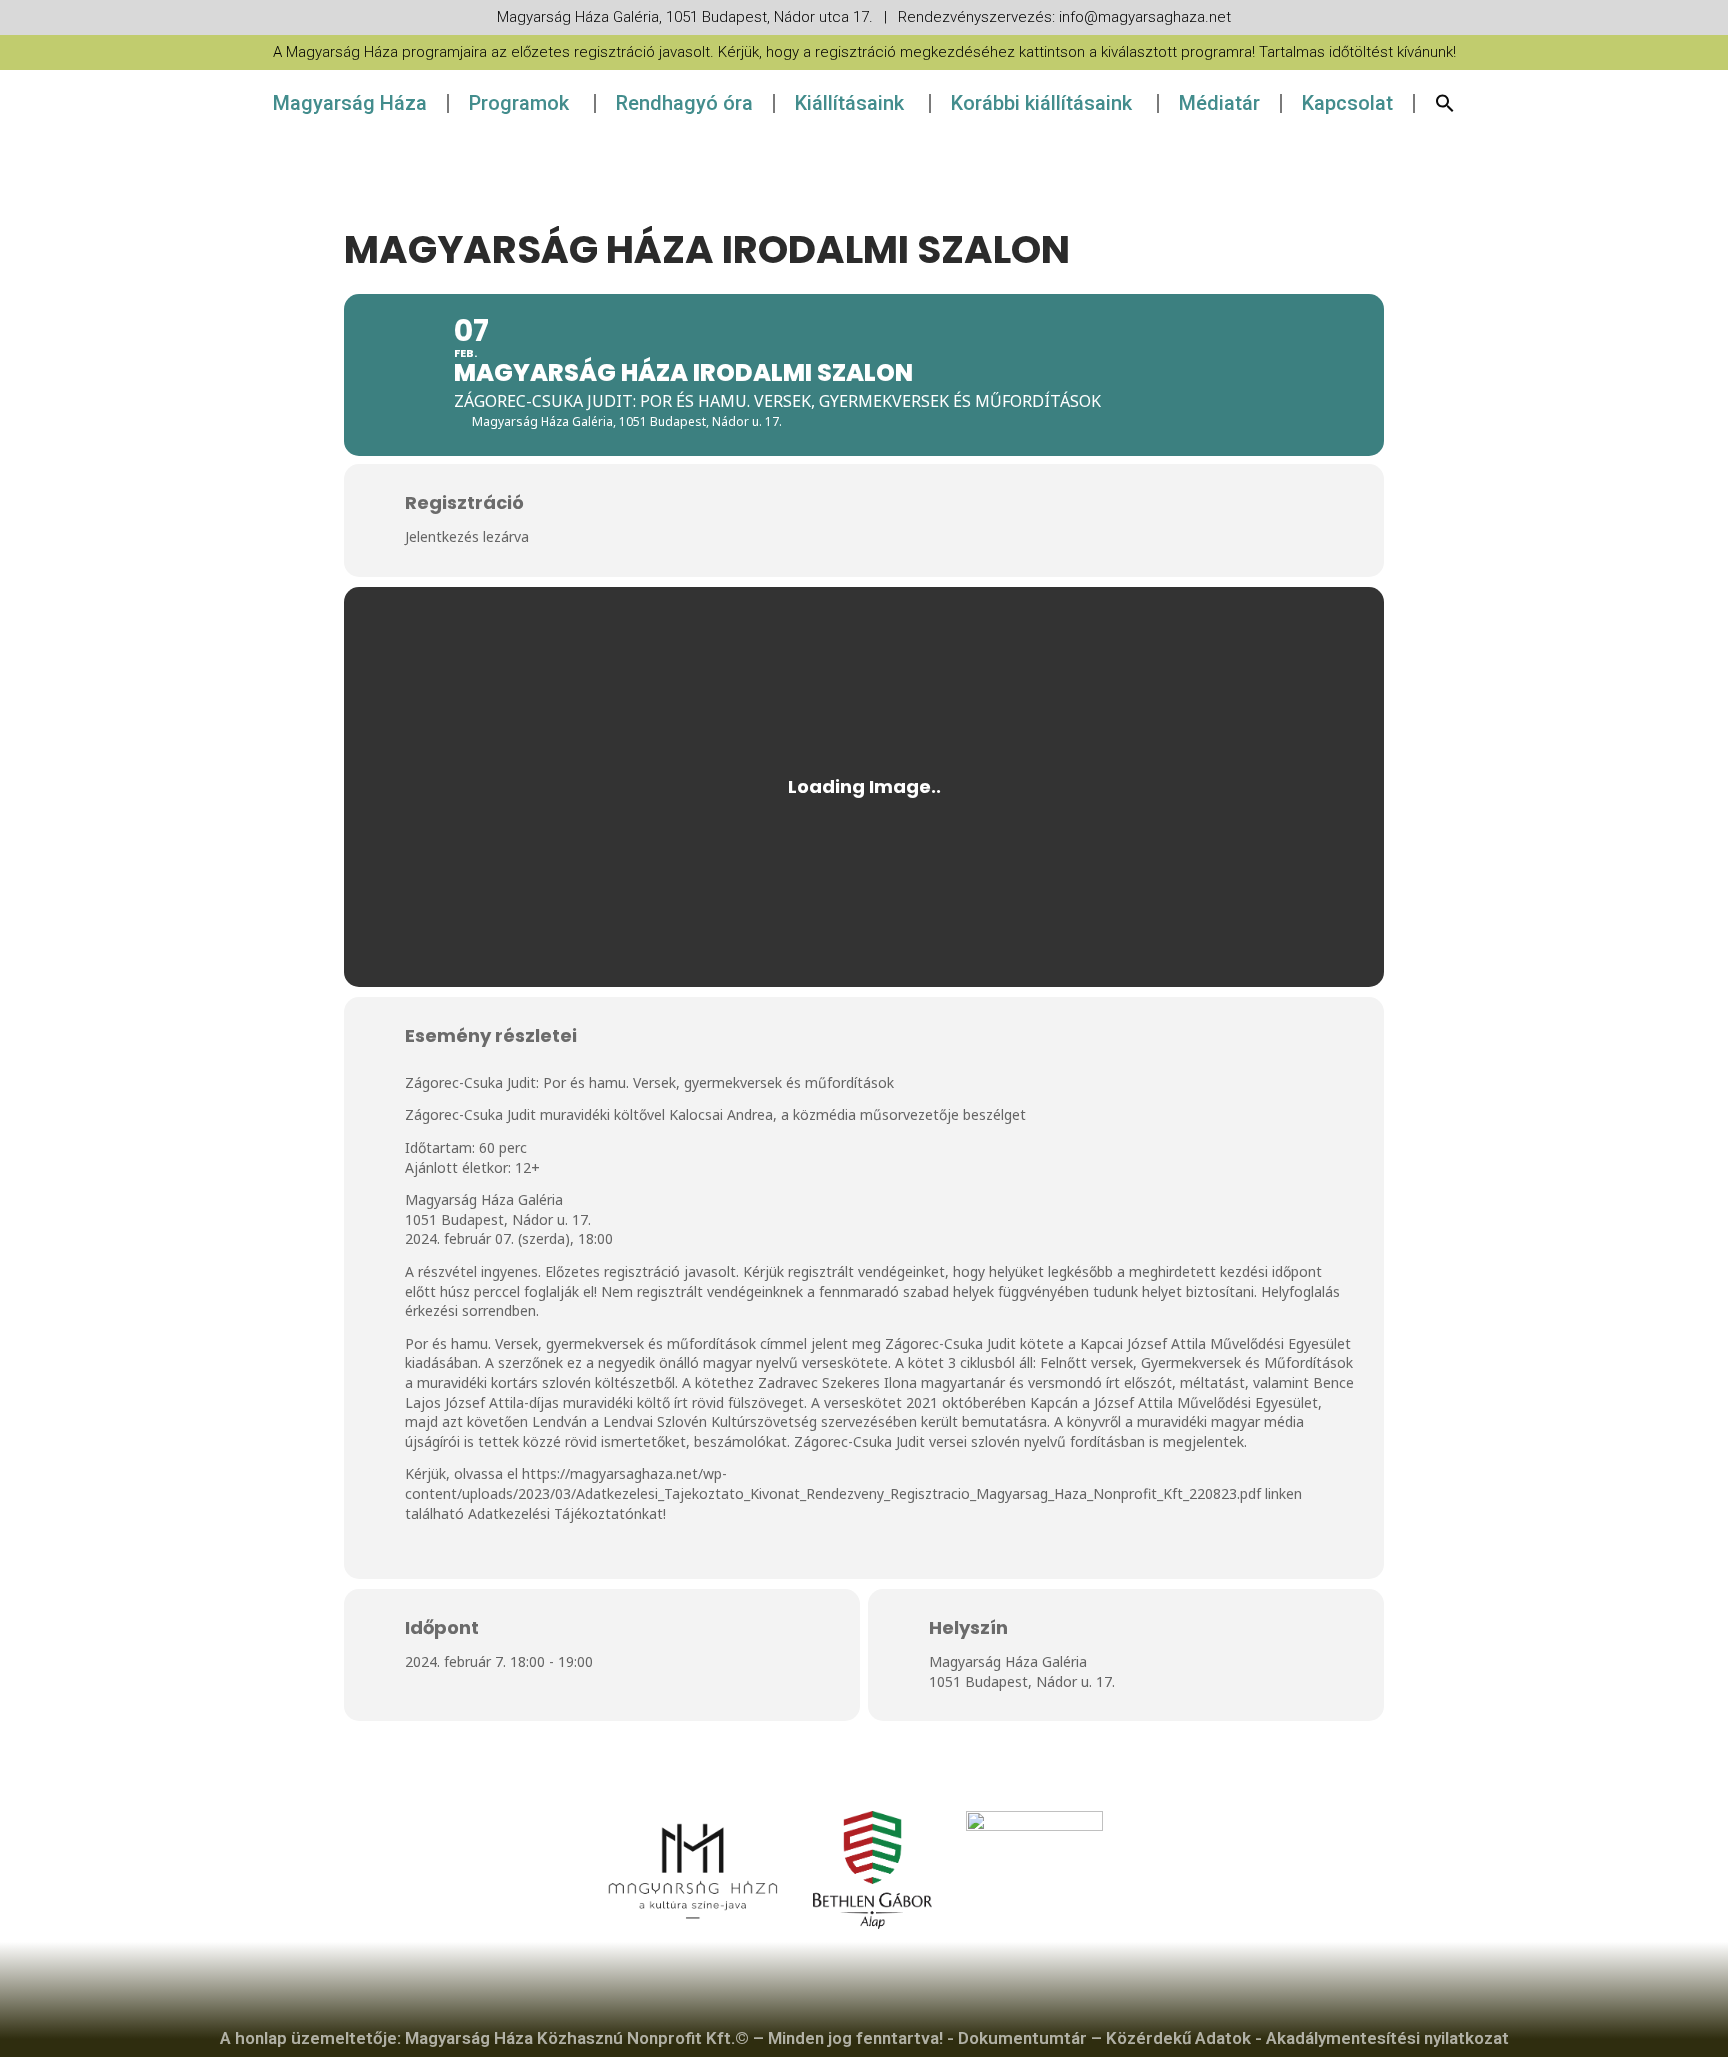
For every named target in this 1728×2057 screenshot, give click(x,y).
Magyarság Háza (350, 103)
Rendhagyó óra (684, 103)
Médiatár (1219, 103)
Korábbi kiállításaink (1041, 103)
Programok (519, 103)
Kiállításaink (849, 103)
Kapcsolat (1347, 103)
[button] (1445, 103)
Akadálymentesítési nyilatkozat (1387, 2038)
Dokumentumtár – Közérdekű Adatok (1104, 2038)
